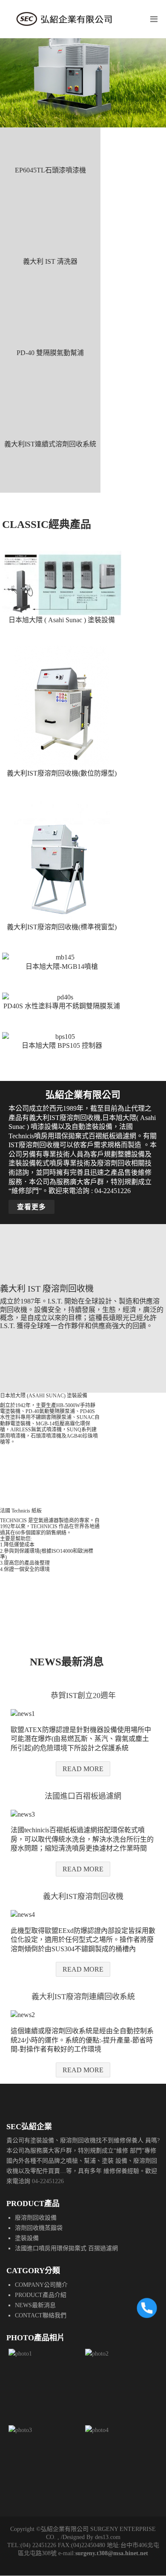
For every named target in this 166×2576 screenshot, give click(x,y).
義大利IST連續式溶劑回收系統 (50, 444)
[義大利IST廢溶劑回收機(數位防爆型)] (62, 707)
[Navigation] (154, 19)
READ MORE (83, 1769)
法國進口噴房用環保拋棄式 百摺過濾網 (66, 2248)
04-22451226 (48, 2181)
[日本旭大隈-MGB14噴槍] (62, 957)
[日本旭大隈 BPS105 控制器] (62, 1037)
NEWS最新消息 (35, 2305)
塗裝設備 (27, 2238)
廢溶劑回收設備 (36, 2218)
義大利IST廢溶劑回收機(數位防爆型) (62, 773)
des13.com (108, 2537)
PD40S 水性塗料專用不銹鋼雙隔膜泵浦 (62, 1006)
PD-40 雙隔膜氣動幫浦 (50, 353)
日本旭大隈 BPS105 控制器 (62, 1045)
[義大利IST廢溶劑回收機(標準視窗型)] (62, 861)
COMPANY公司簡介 (41, 2285)
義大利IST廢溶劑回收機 (83, 1896)
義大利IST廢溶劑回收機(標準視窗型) (62, 927)
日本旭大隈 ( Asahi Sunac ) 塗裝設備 (62, 620)
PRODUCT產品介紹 (41, 2295)
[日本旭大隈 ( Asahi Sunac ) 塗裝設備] (62, 583)
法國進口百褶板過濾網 (83, 1796)
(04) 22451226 (38, 2545)
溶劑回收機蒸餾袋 (39, 2228)
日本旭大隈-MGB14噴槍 (62, 966)
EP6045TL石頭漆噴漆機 (50, 170)
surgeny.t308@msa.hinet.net (112, 2553)
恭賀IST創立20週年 (83, 1696)
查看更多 (31, 1207)
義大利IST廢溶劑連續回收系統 (83, 1997)
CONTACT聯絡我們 (41, 2315)
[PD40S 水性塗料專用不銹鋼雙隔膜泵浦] (62, 997)
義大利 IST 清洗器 (50, 261)
